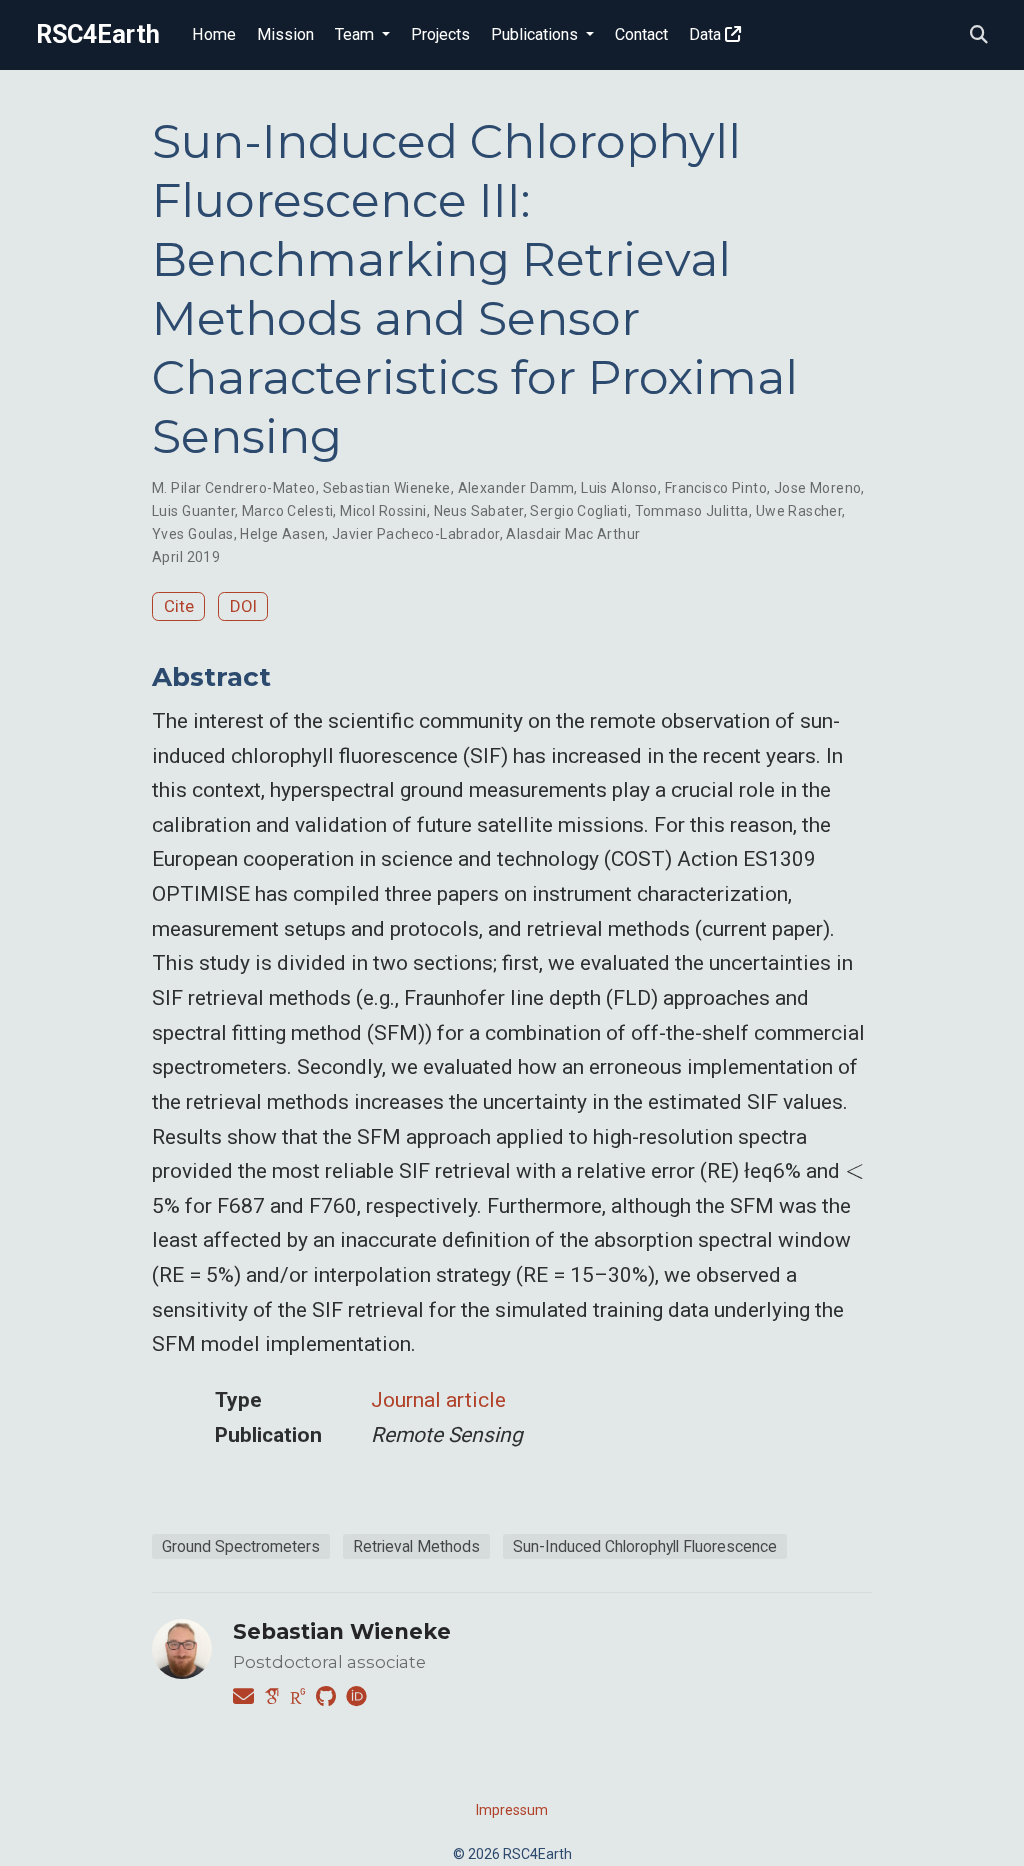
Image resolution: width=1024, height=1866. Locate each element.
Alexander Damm (516, 488)
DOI (243, 606)
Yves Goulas (193, 534)
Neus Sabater (479, 511)
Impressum (512, 1810)
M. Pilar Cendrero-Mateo (234, 488)
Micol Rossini (383, 511)
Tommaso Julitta (692, 511)
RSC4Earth (98, 34)
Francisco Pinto (716, 488)
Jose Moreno (818, 488)
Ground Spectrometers (241, 1546)
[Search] (979, 35)
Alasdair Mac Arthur (573, 534)
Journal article (438, 1400)
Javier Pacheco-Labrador (416, 534)
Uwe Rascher (799, 511)
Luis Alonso (619, 488)
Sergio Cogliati (578, 511)
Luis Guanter (193, 511)
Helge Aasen (282, 534)
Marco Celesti (287, 511)
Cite (179, 606)
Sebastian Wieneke (387, 488)
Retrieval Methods (416, 1546)
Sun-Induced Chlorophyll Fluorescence (645, 1546)
